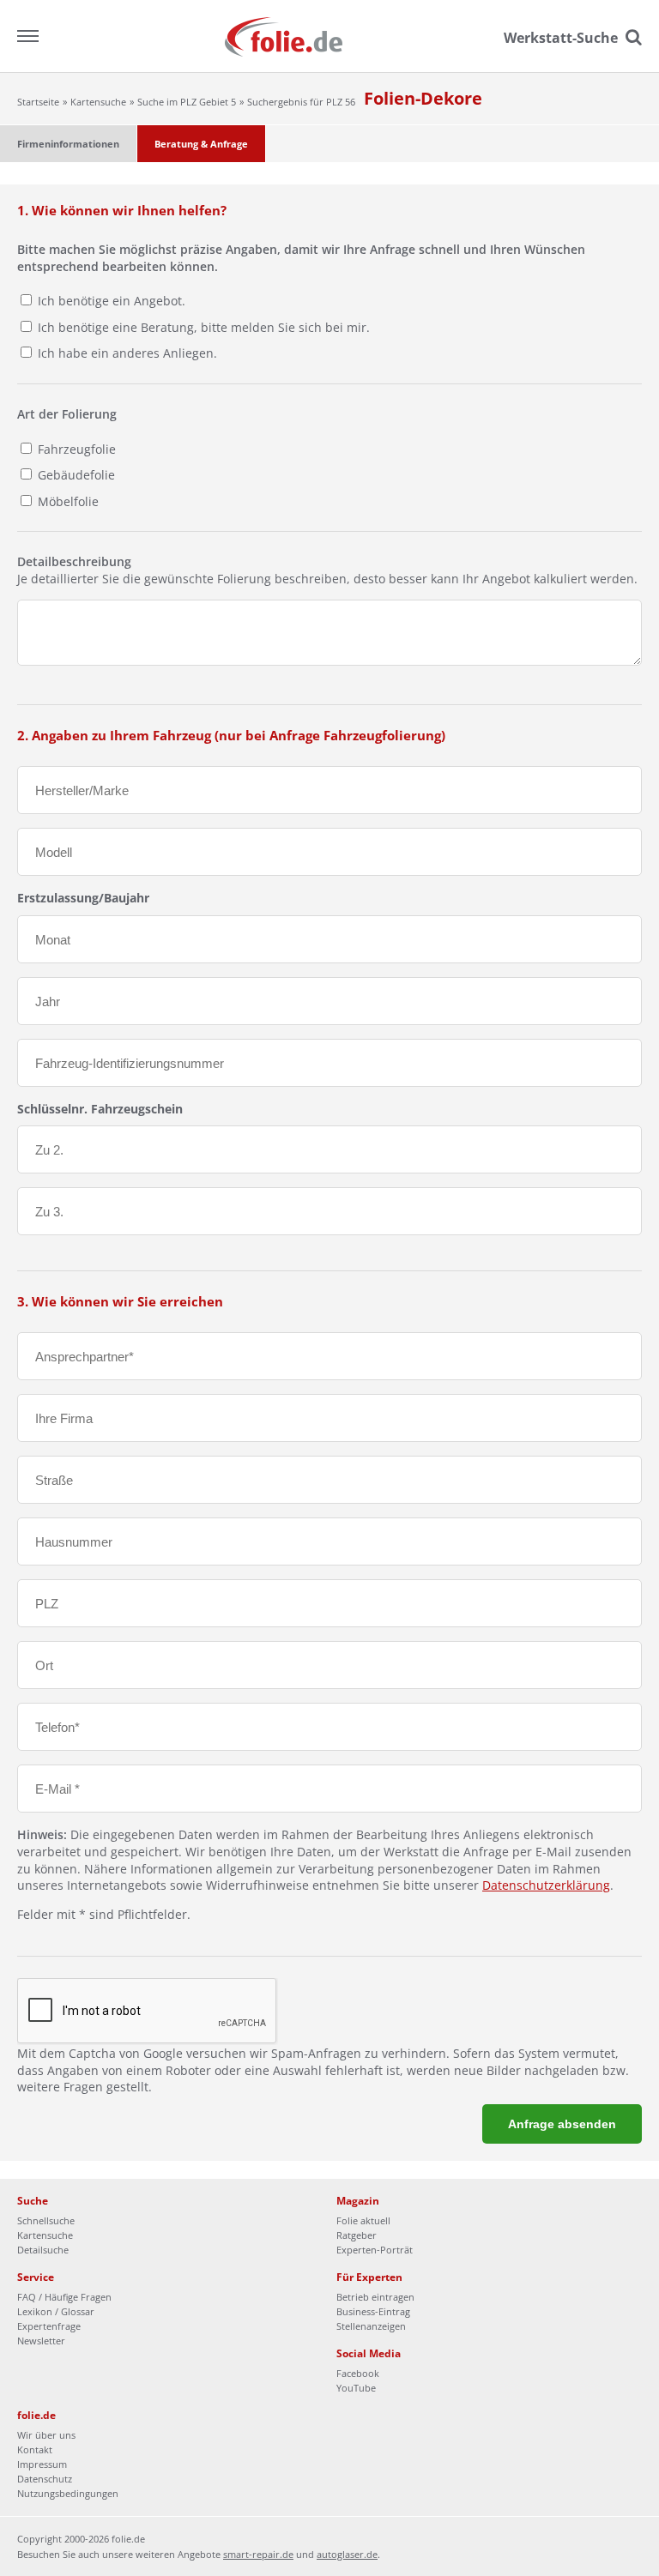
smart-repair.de (258, 2554)
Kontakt (35, 2449)
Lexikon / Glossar (56, 2311)
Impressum (42, 2464)
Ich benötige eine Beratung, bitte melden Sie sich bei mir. (204, 327)
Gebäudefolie (75, 475)
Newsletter (41, 2341)
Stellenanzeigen (371, 2326)
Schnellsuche (46, 2220)
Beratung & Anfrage (201, 144)
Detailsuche (43, 2250)
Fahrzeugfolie (75, 449)
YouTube (356, 2388)
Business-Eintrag (373, 2311)
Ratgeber (357, 2235)
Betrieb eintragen (375, 2297)
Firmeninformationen (68, 144)
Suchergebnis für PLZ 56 (301, 102)
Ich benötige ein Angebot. (112, 301)
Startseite (38, 102)
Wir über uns (46, 2435)
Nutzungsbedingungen (68, 2493)
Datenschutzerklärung (546, 1885)
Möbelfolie (67, 501)
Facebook (358, 2373)
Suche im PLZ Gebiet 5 (187, 102)
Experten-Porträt (375, 2250)
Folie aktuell (363, 2220)
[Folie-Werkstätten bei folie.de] (330, 36)
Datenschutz (45, 2479)
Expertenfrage (49, 2326)
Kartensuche (98, 102)
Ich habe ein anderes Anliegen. (127, 353)
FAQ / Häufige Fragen (64, 2297)
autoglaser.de (347, 2554)
